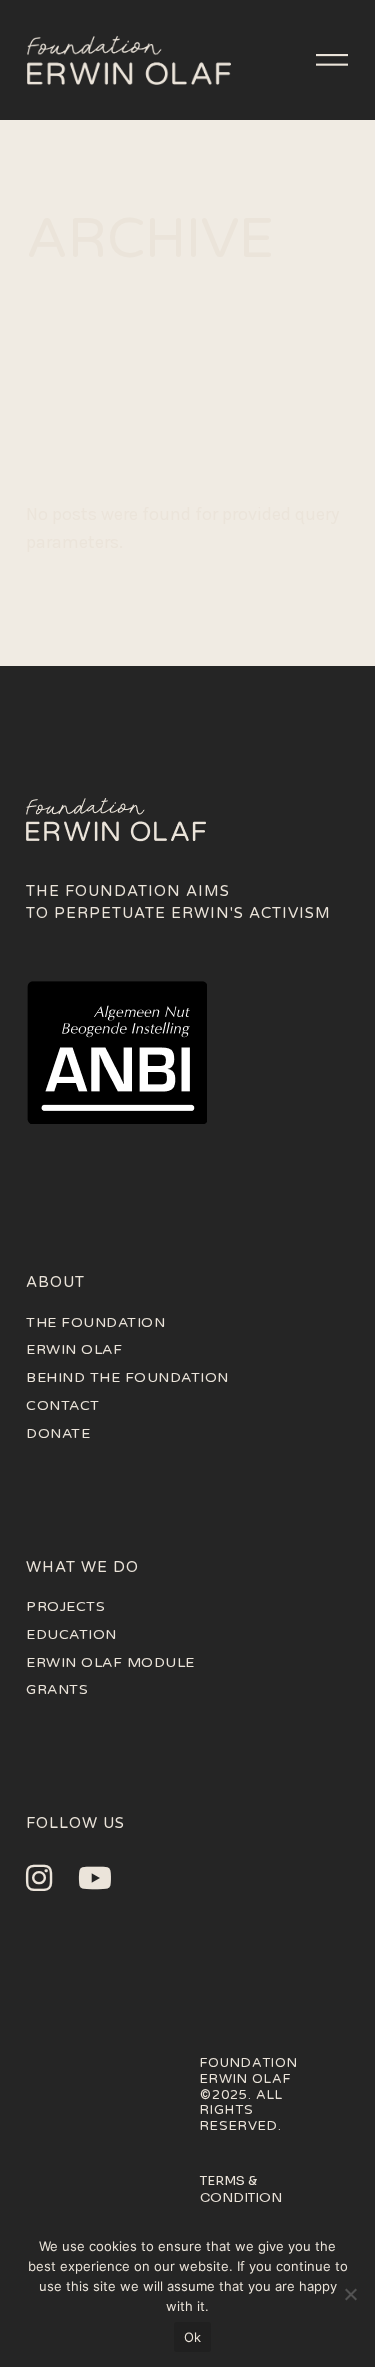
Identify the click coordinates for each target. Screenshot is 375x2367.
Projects (65, 1606)
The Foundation (95, 1322)
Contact (63, 1405)
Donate (58, 1433)
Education (71, 1634)
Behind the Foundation (127, 1377)
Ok (193, 2337)
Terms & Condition (241, 2189)
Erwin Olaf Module (110, 1662)
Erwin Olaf (74, 1349)
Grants (57, 1689)
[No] (350, 2294)
